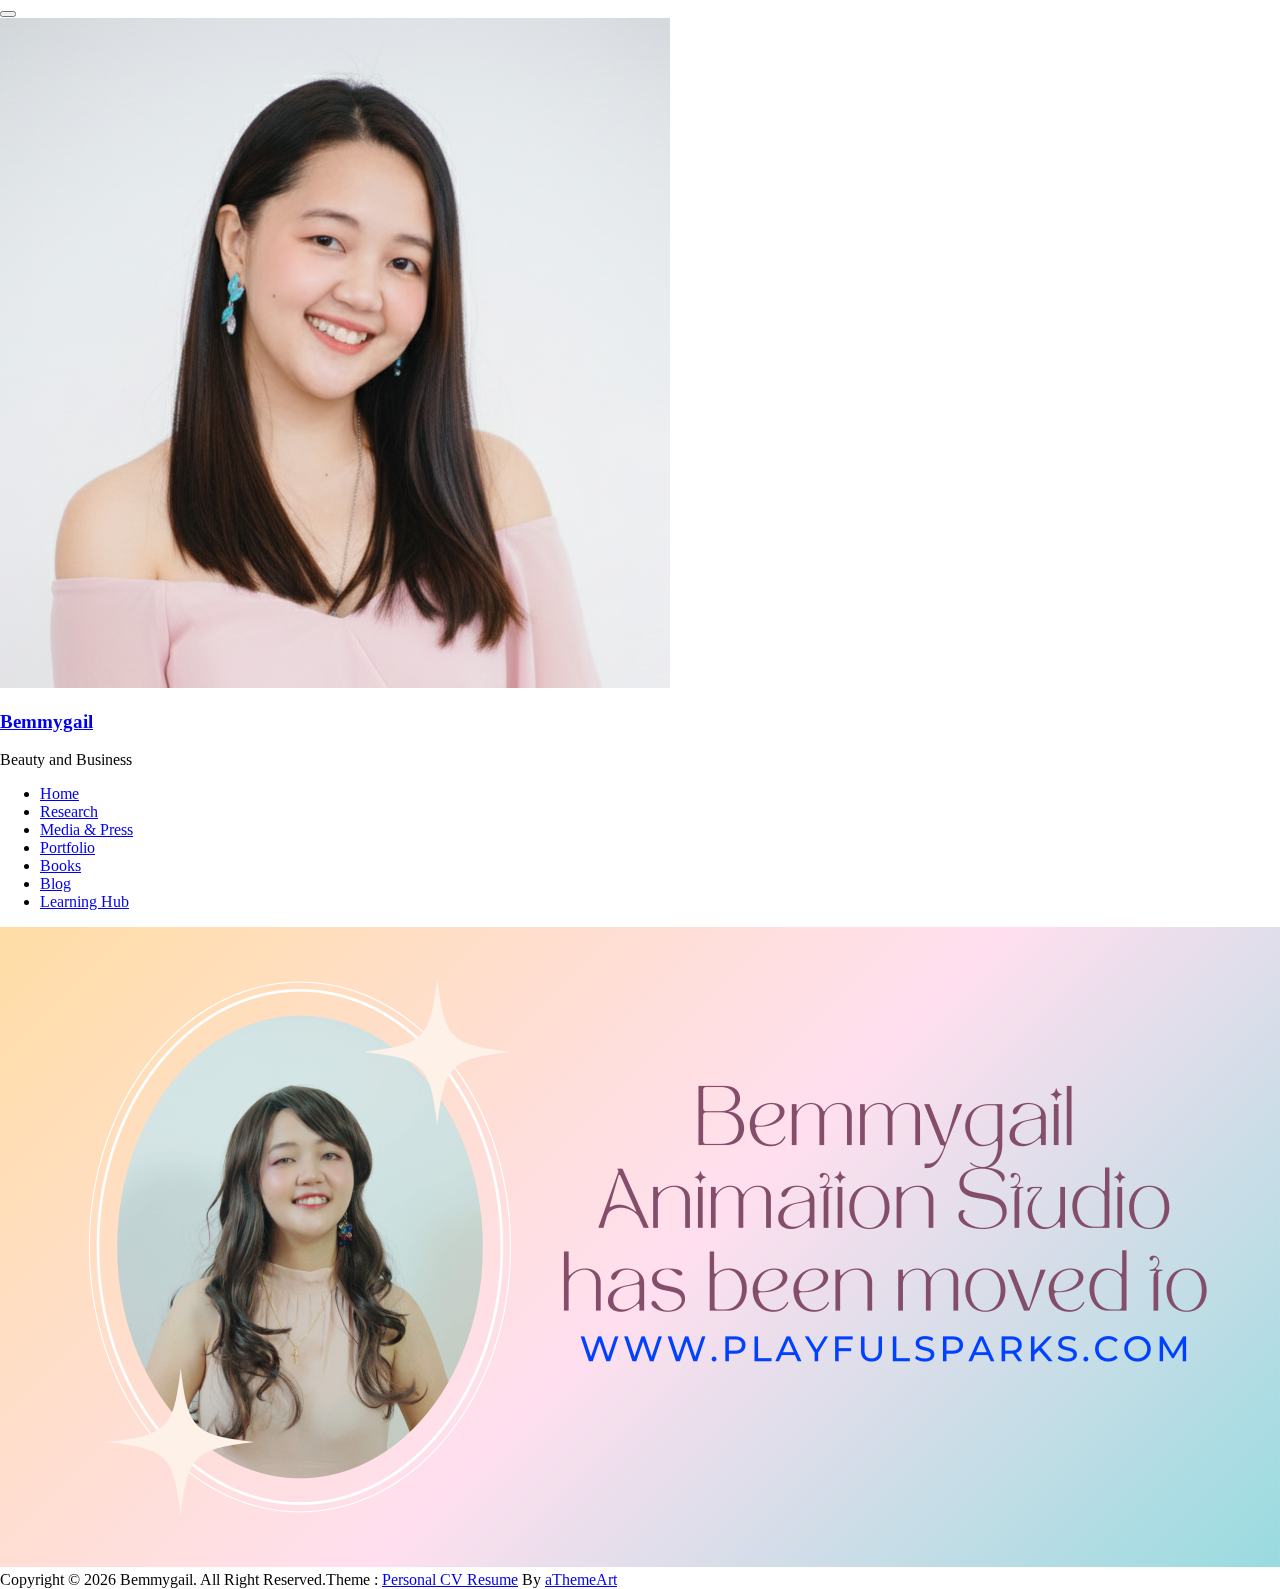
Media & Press (86, 829)
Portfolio (67, 847)
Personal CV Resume (450, 1579)
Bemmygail (46, 721)
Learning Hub (84, 901)
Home (59, 793)
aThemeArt (581, 1579)
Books (60, 865)
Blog (55, 883)
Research (69, 811)
